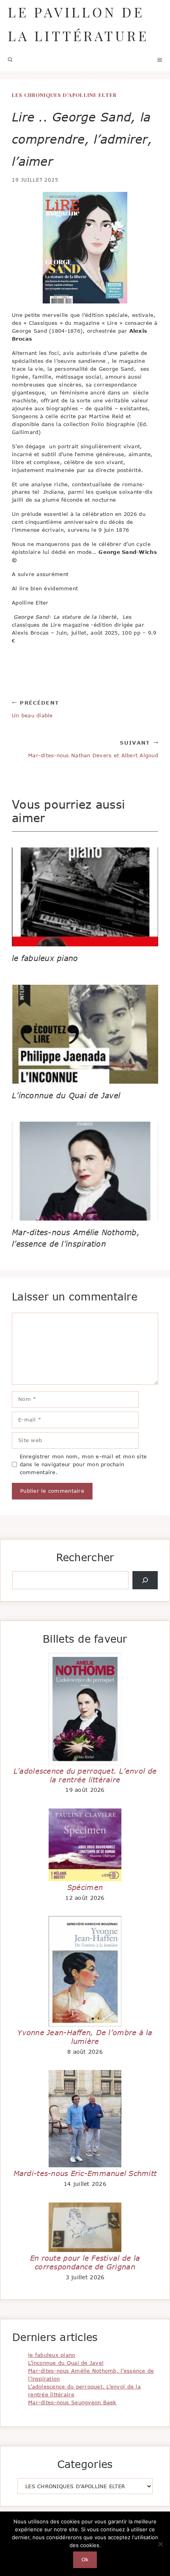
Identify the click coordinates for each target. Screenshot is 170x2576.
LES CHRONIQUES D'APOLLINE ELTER (64, 95)
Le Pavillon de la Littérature (78, 24)
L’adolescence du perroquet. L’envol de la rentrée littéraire (85, 1775)
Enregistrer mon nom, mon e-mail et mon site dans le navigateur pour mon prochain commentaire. (83, 1464)
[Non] (160, 2544)
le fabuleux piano (45, 958)
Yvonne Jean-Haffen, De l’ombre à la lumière (85, 2037)
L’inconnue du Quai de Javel (66, 1095)
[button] (10, 59)
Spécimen (85, 1887)
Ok (85, 2559)
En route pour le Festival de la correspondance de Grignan (85, 2262)
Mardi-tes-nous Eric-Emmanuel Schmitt (85, 2173)
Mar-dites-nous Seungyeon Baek (72, 2402)
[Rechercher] (145, 1580)
